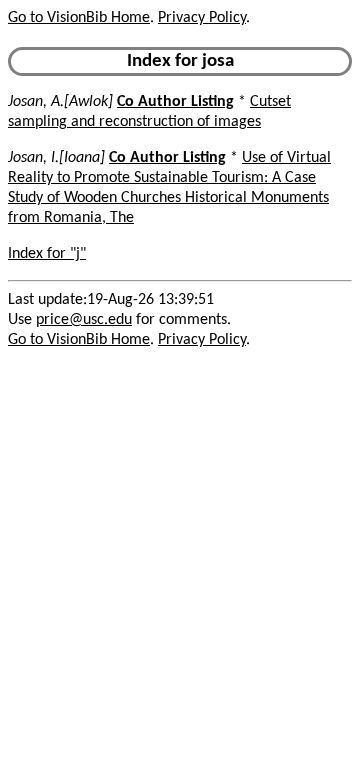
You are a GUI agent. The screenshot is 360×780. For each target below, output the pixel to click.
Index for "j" (47, 254)
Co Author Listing (175, 102)
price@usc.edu (84, 320)
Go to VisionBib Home (79, 18)
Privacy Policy (202, 18)
